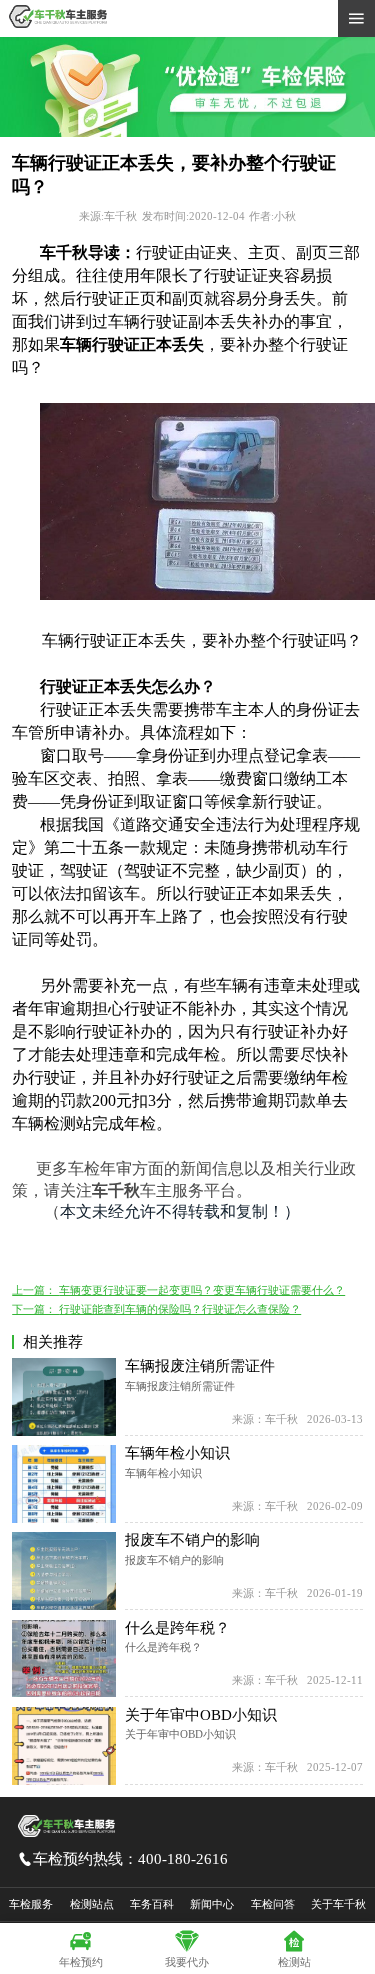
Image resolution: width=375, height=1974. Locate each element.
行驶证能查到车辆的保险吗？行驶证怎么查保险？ (180, 1309)
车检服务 (31, 1904)
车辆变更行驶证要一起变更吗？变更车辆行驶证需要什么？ (202, 1290)
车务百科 (152, 1904)
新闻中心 (212, 1904)
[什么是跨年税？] (64, 1659)
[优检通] (187, 133)
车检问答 (273, 1904)
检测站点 (92, 1904)
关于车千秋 (338, 1904)
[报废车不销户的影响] (64, 1571)
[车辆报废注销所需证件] (64, 1397)
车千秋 (116, 1190)
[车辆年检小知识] (64, 1484)
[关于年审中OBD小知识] (64, 1746)
